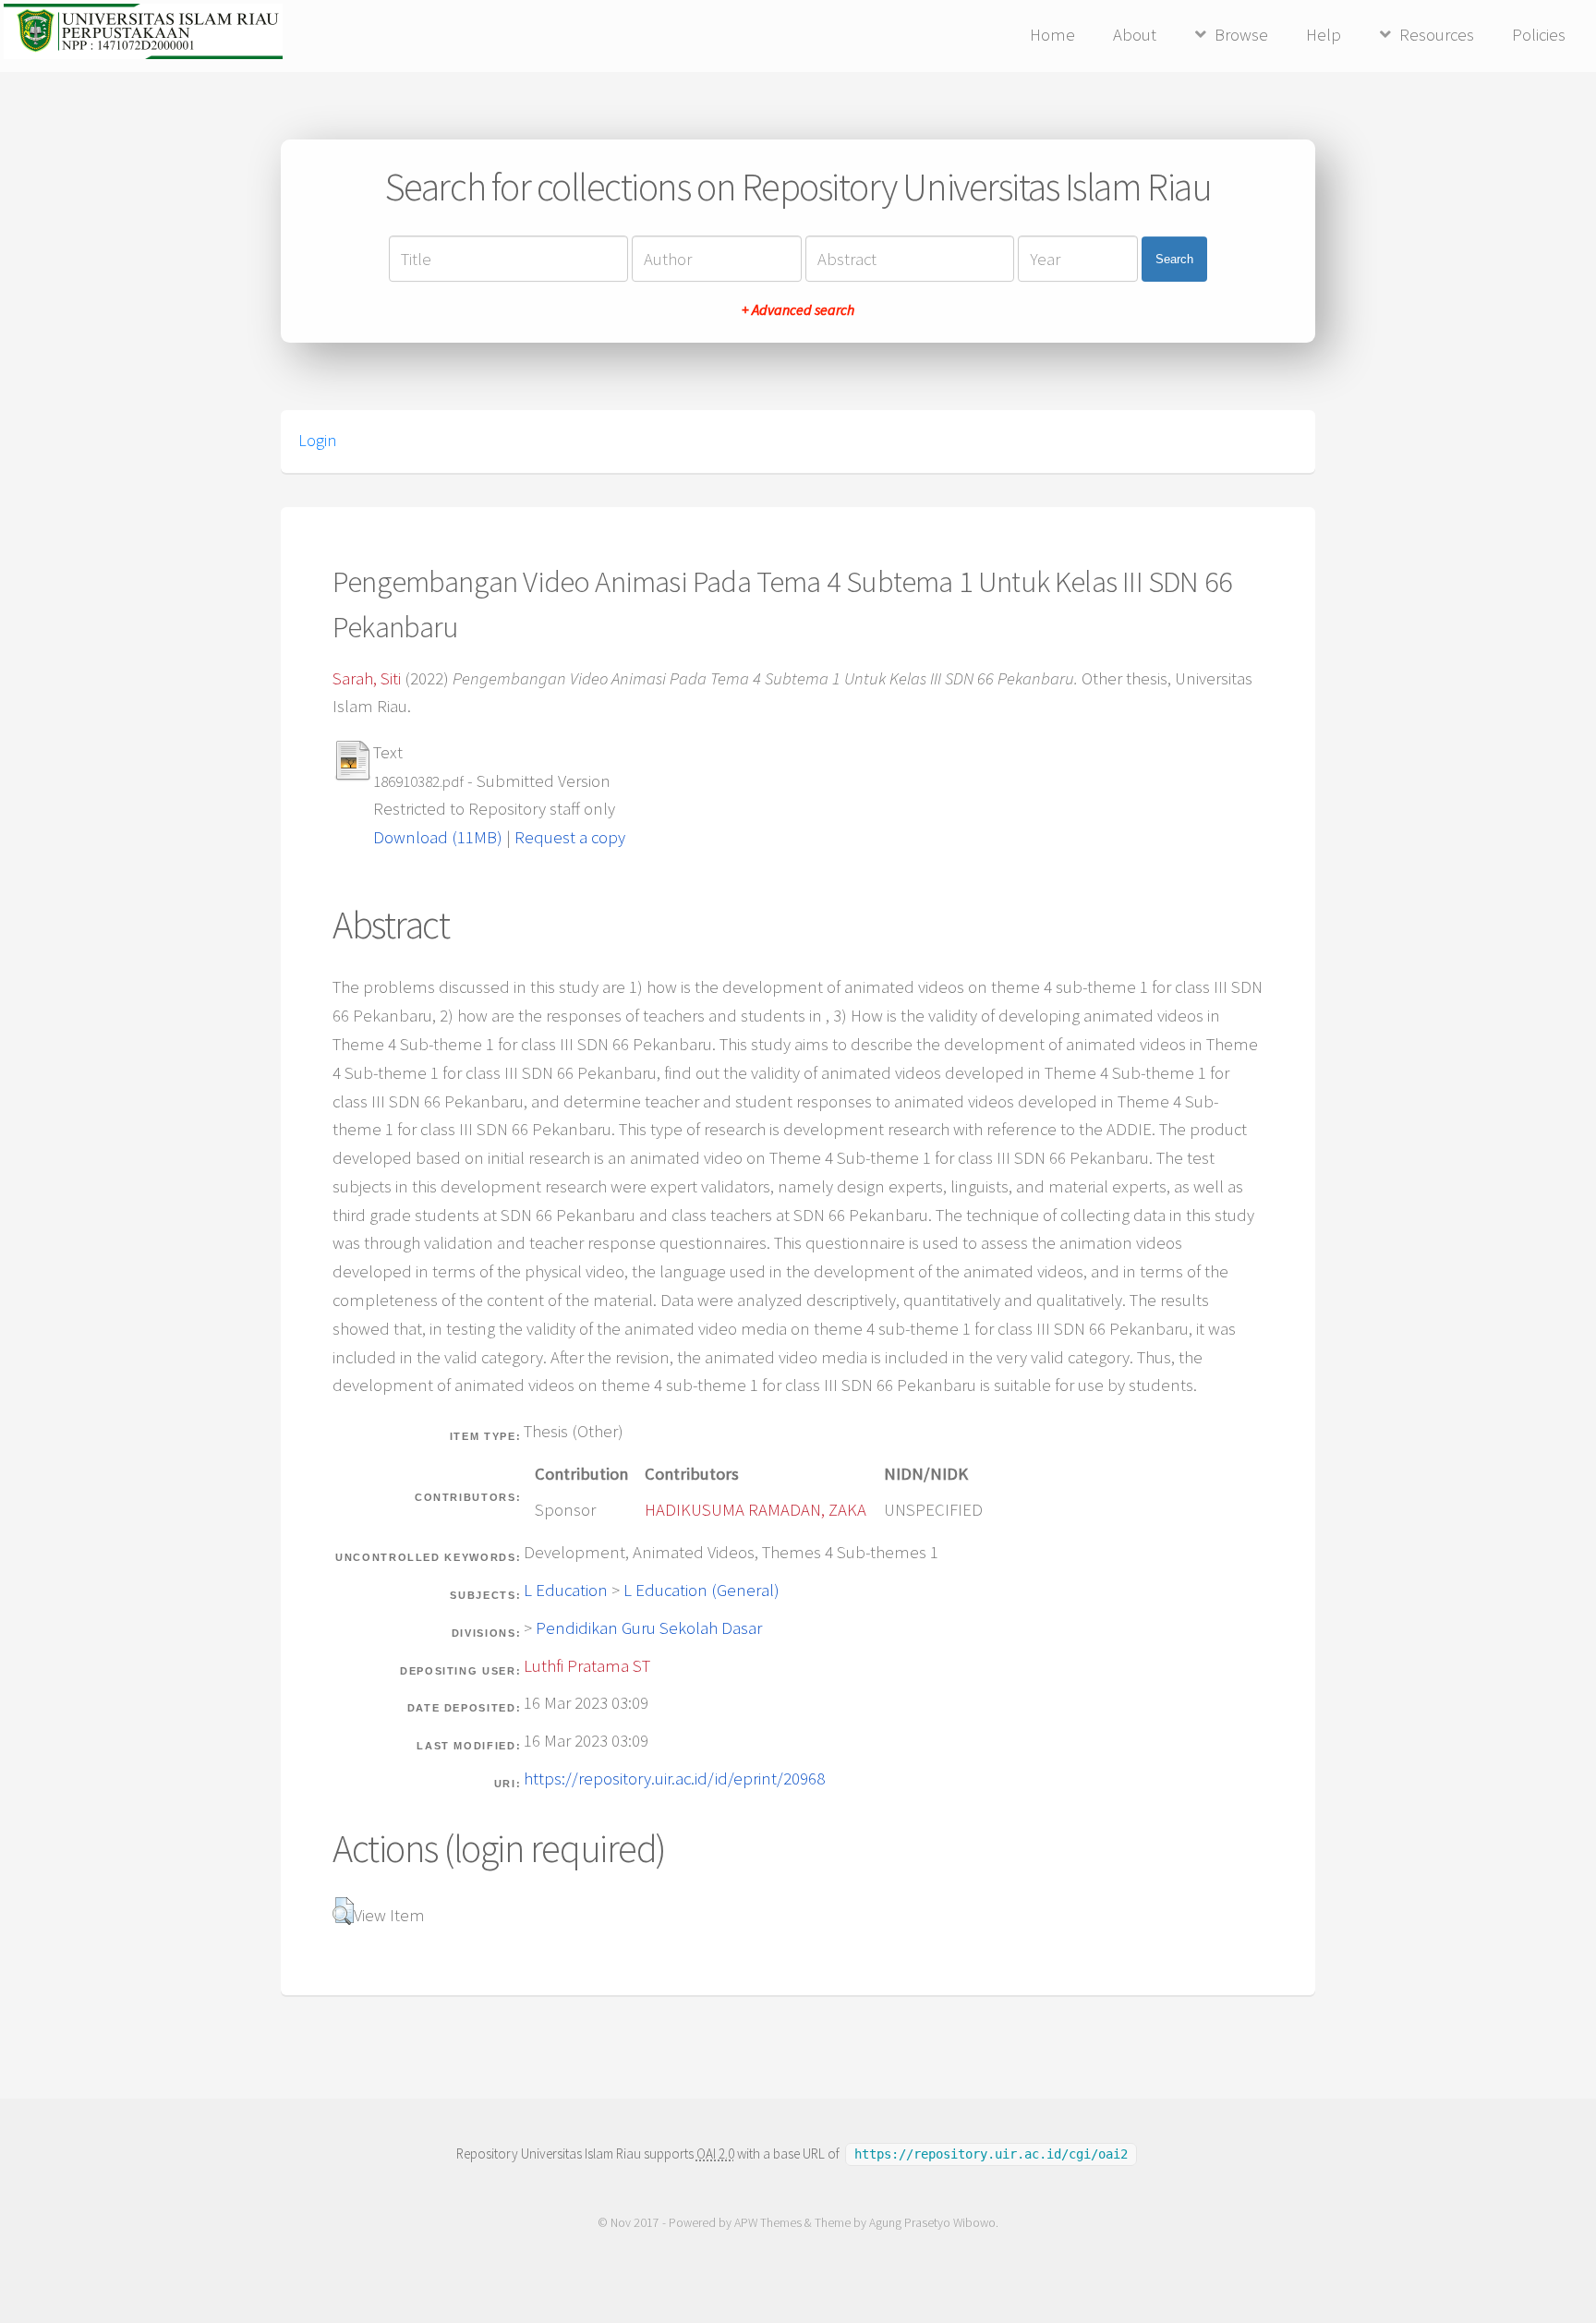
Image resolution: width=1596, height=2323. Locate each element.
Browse (1241, 35)
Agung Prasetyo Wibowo (932, 2223)
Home (1052, 35)
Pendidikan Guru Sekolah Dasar (649, 1628)
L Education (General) (701, 1590)
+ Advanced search (798, 309)
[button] (343, 1911)
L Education (566, 1590)
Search (1174, 259)
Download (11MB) (438, 837)
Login (317, 441)
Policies (1539, 35)
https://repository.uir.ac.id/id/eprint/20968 (674, 1779)
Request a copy (570, 837)
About (1135, 35)
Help (1324, 35)
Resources (1437, 35)
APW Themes (768, 2223)
